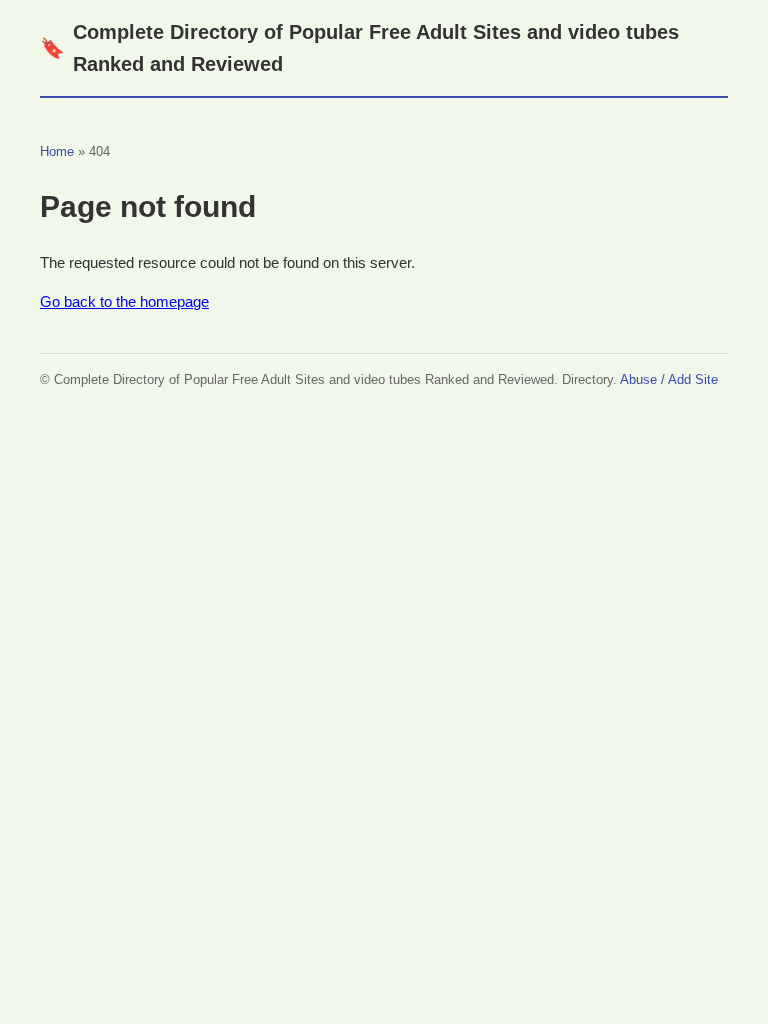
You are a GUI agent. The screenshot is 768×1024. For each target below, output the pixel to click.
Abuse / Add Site (669, 379)
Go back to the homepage (124, 301)
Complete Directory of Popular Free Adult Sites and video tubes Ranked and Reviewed (359, 48)
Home (57, 151)
